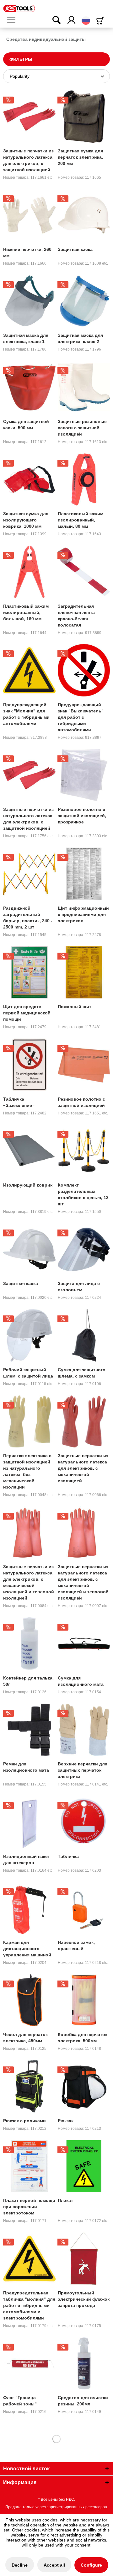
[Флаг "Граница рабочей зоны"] (29, 2363)
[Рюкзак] (84, 2086)
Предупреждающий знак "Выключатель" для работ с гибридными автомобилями (81, 717)
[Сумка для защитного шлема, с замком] (84, 1335)
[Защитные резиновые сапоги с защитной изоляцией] (84, 387)
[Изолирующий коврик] (29, 1150)
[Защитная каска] (84, 215)
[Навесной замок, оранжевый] (84, 1908)
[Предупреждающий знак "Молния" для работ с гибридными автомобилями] (29, 670)
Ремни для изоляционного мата (26, 1767)
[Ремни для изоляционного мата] (29, 1730)
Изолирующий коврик (28, 1185)
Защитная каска (75, 249)
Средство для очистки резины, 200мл (83, 2401)
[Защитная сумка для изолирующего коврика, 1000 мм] (29, 479)
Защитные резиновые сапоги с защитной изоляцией (82, 428)
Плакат (65, 2200)
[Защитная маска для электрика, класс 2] (84, 301)
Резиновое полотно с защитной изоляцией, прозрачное (82, 816)
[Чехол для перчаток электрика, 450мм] (29, 2000)
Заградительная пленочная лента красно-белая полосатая (76, 616)
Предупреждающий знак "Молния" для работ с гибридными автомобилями (26, 714)
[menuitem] (14, 20)
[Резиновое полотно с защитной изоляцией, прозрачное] (84, 775)
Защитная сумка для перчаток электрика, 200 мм (80, 157)
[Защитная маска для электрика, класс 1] (29, 301)
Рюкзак (66, 2121)
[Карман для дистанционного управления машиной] (29, 1908)
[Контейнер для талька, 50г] (29, 1643)
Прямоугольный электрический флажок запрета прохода (84, 2299)
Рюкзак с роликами (24, 2121)
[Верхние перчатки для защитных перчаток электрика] (84, 1730)
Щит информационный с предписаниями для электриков (83, 914)
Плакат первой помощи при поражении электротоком (29, 2207)
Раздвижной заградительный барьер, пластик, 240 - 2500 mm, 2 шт (28, 918)
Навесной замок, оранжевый (76, 1945)
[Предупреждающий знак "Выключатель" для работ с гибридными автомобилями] (84, 670)
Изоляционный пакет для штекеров (27, 1859)
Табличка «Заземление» (19, 1102)
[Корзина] (101, 21)
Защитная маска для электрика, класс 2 (80, 338)
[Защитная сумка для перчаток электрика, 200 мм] (84, 116)
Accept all (54, 2565)
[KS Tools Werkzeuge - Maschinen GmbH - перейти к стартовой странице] (19, 8)
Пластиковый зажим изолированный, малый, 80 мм (81, 520)
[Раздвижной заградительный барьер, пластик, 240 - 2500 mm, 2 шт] (29, 874)
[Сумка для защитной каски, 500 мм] (29, 387)
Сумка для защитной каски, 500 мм (26, 425)
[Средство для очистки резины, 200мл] (84, 2363)
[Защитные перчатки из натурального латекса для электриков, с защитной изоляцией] (29, 116)
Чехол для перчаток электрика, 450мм (25, 2038)
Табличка (68, 1856)
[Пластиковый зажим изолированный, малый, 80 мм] (84, 479)
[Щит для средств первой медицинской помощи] (29, 972)
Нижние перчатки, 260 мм (27, 252)
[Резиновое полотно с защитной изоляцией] (84, 1065)
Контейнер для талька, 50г (28, 1681)
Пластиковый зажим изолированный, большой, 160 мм (26, 612)
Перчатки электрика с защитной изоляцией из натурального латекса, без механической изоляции (27, 1471)
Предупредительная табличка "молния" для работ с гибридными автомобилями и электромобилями (29, 2305)
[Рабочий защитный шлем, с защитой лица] (29, 1335)
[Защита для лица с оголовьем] (84, 1249)
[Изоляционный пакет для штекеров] (29, 1822)
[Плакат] (84, 2166)
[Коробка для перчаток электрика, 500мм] (84, 2000)
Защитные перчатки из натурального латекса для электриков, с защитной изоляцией (28, 160)
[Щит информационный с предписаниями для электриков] (84, 874)
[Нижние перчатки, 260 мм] (29, 215)
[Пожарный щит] (84, 972)
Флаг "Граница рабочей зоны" (20, 2401)
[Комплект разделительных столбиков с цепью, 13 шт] (84, 1150)
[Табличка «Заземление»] (29, 1065)
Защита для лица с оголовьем (79, 1287)
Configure (91, 2565)
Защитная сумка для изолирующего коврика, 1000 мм (26, 520)
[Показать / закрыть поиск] (52, 20)
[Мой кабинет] (72, 20)
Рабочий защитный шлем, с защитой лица (28, 1373)
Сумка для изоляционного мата (81, 1681)
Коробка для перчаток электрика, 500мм (83, 2038)
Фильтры (21, 59)
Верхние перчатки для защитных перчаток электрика (83, 1770)
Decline (20, 2565)
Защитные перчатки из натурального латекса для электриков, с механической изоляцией (83, 1468)
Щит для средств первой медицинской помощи (27, 1013)
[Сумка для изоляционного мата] (84, 1643)
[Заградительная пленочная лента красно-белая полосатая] (84, 572)
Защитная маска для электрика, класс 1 (26, 338)
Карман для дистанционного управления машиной (27, 1949)
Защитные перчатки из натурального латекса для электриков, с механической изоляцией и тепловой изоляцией (29, 1582)
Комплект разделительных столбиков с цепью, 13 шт (83, 1194)
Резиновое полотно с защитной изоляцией (81, 1102)
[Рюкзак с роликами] (29, 2086)
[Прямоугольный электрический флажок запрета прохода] (84, 2258)
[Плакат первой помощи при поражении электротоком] (29, 2166)
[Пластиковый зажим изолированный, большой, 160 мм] (29, 572)
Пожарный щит (75, 1007)
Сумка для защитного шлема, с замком (82, 1373)
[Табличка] (84, 1822)
